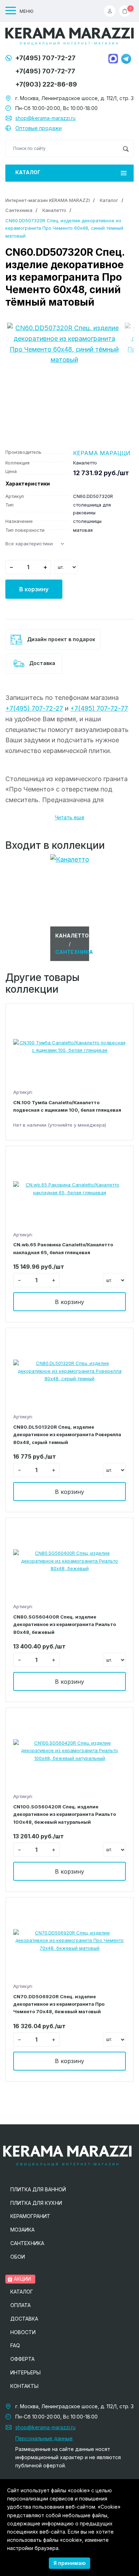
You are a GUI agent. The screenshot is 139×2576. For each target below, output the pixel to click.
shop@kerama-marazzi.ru (45, 118)
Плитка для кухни (36, 2203)
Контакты (24, 2386)
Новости (23, 2332)
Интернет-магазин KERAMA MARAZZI (48, 200)
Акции (22, 2279)
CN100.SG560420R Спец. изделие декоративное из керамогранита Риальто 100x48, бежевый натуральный (65, 1814)
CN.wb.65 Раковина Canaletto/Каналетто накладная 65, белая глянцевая (63, 1248)
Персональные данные (44, 2438)
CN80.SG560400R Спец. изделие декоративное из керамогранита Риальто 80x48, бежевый (65, 1624)
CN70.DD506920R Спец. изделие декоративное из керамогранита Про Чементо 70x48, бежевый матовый (59, 2004)
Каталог (28, 172)
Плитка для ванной (38, 2189)
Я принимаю (69, 2563)
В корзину (34, 589)
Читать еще (70, 817)
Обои (18, 2257)
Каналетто (54, 210)
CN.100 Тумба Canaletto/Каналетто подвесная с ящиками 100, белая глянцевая (67, 1106)
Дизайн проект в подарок (60, 639)
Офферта (22, 2359)
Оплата (20, 2305)
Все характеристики (29, 544)
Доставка (42, 663)
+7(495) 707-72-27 (45, 58)
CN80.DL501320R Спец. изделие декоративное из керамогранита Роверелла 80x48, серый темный (67, 1435)
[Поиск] (126, 149)
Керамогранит (30, 2216)
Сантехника (19, 210)
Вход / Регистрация (112, 11)
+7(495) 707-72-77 (45, 71)
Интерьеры (25, 2372)
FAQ (15, 2345)
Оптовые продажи (38, 128)
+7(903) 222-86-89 (46, 84)
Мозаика (22, 2230)
